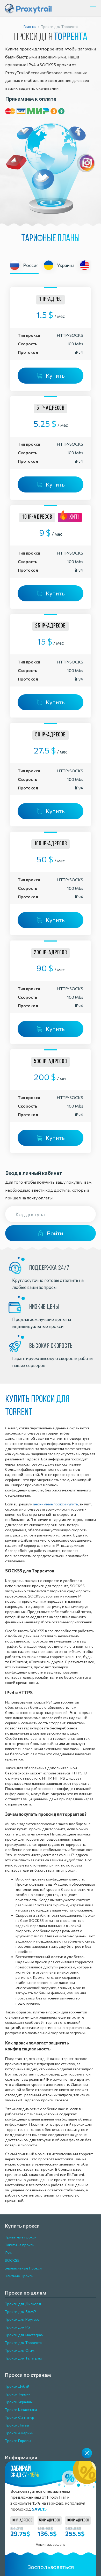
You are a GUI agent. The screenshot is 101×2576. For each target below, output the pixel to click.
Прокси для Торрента (23, 2343)
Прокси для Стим (20, 2350)
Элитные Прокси (19, 2276)
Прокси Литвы (17, 2425)
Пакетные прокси (20, 2245)
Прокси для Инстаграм (24, 2335)
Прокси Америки (19, 2433)
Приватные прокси (21, 2237)
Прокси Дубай (17, 2386)
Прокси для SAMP (20, 2312)
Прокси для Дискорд (23, 2304)
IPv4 (8, 2253)
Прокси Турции (18, 2394)
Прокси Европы (18, 2441)
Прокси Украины (19, 2402)
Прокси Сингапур (19, 2417)
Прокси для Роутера (22, 2319)
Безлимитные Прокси (23, 2268)
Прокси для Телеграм (23, 2358)
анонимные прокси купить (56, 1504)
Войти (55, 1233)
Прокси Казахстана (21, 2410)
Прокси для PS (17, 2327)
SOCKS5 (12, 2260)
